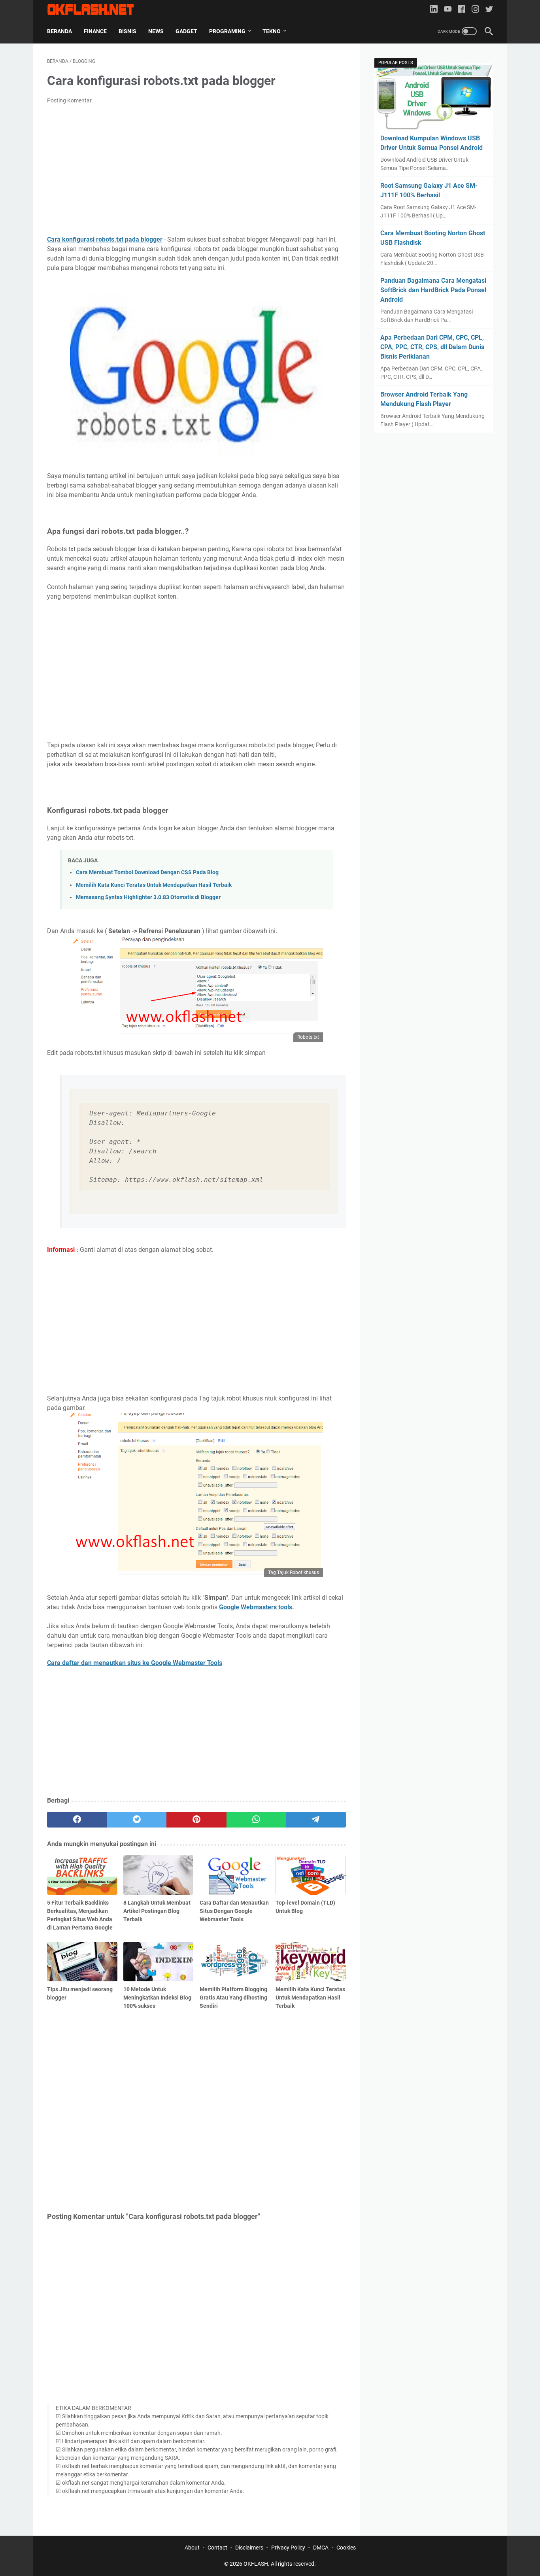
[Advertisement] (196, 170)
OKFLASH (256, 2564)
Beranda (59, 31)
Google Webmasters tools (256, 1607)
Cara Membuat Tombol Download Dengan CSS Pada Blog (147, 872)
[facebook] (462, 10)
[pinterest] (196, 1820)
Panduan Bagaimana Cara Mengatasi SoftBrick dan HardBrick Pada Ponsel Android (433, 290)
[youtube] (448, 10)
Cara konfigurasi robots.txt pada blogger (105, 239)
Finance (95, 31)
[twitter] (489, 10)
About (192, 2548)
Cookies (346, 2548)
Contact (217, 2548)
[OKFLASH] (95, 9)
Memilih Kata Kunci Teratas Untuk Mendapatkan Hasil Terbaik (154, 885)
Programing (227, 31)
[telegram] (316, 1820)
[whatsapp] (256, 1820)
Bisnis (127, 31)
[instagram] (475, 10)
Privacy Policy (288, 2548)
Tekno (272, 31)
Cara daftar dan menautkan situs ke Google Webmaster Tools (135, 1663)
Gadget (186, 31)
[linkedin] (434, 10)
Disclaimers (249, 2548)
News (156, 31)
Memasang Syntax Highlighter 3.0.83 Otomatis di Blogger (148, 897)
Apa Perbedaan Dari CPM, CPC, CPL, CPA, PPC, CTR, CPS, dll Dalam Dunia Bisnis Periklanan (432, 347)
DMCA (321, 2548)
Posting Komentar (69, 100)
